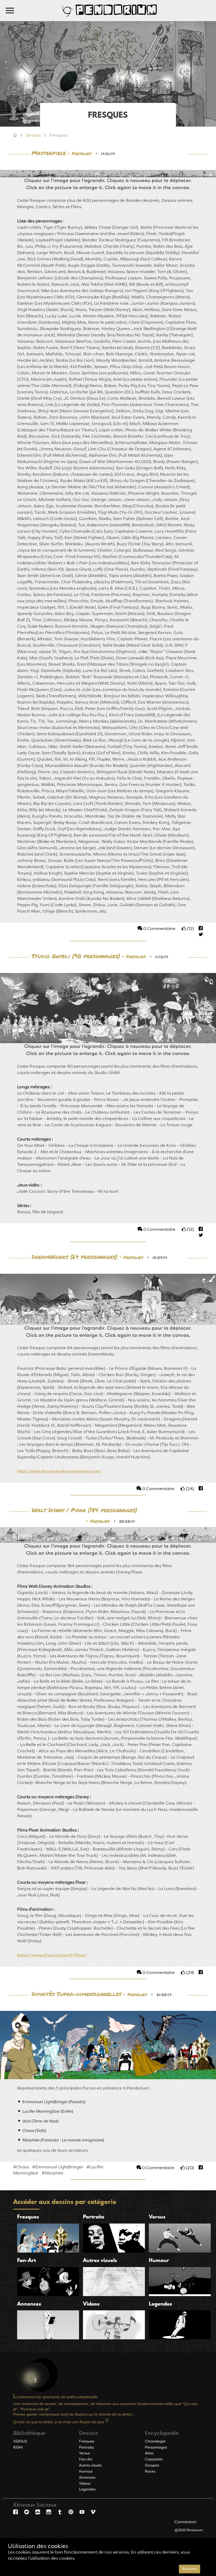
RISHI (18, 2448)
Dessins (33, 136)
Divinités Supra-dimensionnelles (77, 1994)
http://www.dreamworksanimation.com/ (60, 1472)
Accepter (190, 2569)
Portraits (87, 2448)
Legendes (87, 2489)
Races (150, 2472)
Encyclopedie (162, 2434)
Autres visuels (90, 2465)
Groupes (152, 2465)
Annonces (87, 2478)
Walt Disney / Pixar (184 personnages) (84, 1510)
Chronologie (155, 2441)
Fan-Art (86, 2459)
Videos (85, 2484)
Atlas (149, 2453)
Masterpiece (49, 153)
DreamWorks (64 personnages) (75, 1257)
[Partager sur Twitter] (198, 935)
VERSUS (20, 2441)
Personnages (156, 2448)
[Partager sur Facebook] (199, 929)
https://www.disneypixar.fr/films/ (52, 1955)
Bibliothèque (29, 2434)
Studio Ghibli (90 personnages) (76, 956)
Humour (86, 2472)
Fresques (82, 154)
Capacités (154, 2459)
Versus (84, 2453)
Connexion (185, 2522)
